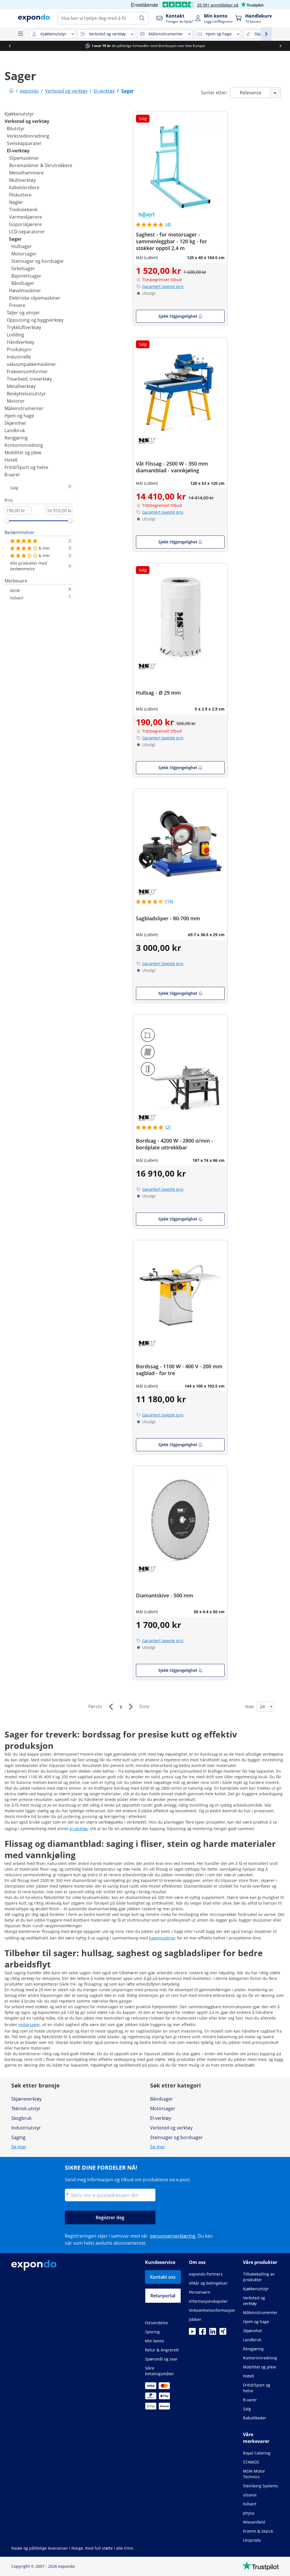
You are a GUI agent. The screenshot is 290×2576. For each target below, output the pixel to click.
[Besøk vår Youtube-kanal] (192, 2333)
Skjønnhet (15, 423)
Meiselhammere (26, 173)
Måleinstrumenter (24, 408)
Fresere (17, 305)
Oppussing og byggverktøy (35, 320)
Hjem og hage (19, 416)
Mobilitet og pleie (23, 453)
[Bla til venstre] (10, 46)
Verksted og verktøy (27, 121)
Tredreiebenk (23, 210)
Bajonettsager (26, 276)
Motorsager (24, 254)
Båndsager (23, 283)
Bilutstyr (16, 129)
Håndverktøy (21, 342)
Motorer (16, 401)
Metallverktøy (21, 386)
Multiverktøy (22, 180)
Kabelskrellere (24, 187)
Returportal (163, 2296)
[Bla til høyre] (280, 46)
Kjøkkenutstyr (19, 114)
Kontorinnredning (24, 445)
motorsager (29, 2025)
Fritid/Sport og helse (26, 467)
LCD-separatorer (27, 232)
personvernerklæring (173, 2236)
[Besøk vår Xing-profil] (223, 2333)
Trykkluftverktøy (24, 327)
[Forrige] (111, 1707)
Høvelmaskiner (25, 291)
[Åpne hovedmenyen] (20, 34)
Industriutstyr (26, 2128)
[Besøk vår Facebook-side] (202, 2333)
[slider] (7, 521)
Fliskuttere (20, 195)
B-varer (12, 475)
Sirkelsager (23, 268)
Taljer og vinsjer (23, 313)
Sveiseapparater (24, 143)
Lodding (15, 335)
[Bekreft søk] (142, 18)
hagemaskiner (162, 1938)
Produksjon (19, 349)
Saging (18, 2137)
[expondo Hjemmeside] (11, 91)
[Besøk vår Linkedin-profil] (213, 2333)
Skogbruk (21, 2118)
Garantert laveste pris (163, 286)
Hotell (11, 460)
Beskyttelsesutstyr (26, 394)
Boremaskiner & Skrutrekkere (41, 165)
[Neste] (131, 1707)
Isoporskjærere (25, 224)
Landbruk (15, 430)
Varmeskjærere (25, 217)
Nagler (16, 202)
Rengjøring (16, 438)
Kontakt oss (163, 2277)
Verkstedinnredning (28, 136)
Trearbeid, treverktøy (29, 379)
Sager (15, 239)
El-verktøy (18, 151)
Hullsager (22, 246)
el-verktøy (79, 1829)
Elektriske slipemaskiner (35, 298)
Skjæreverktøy (26, 2099)
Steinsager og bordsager (38, 261)
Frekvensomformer (27, 372)
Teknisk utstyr (26, 2108)
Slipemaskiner (24, 158)
